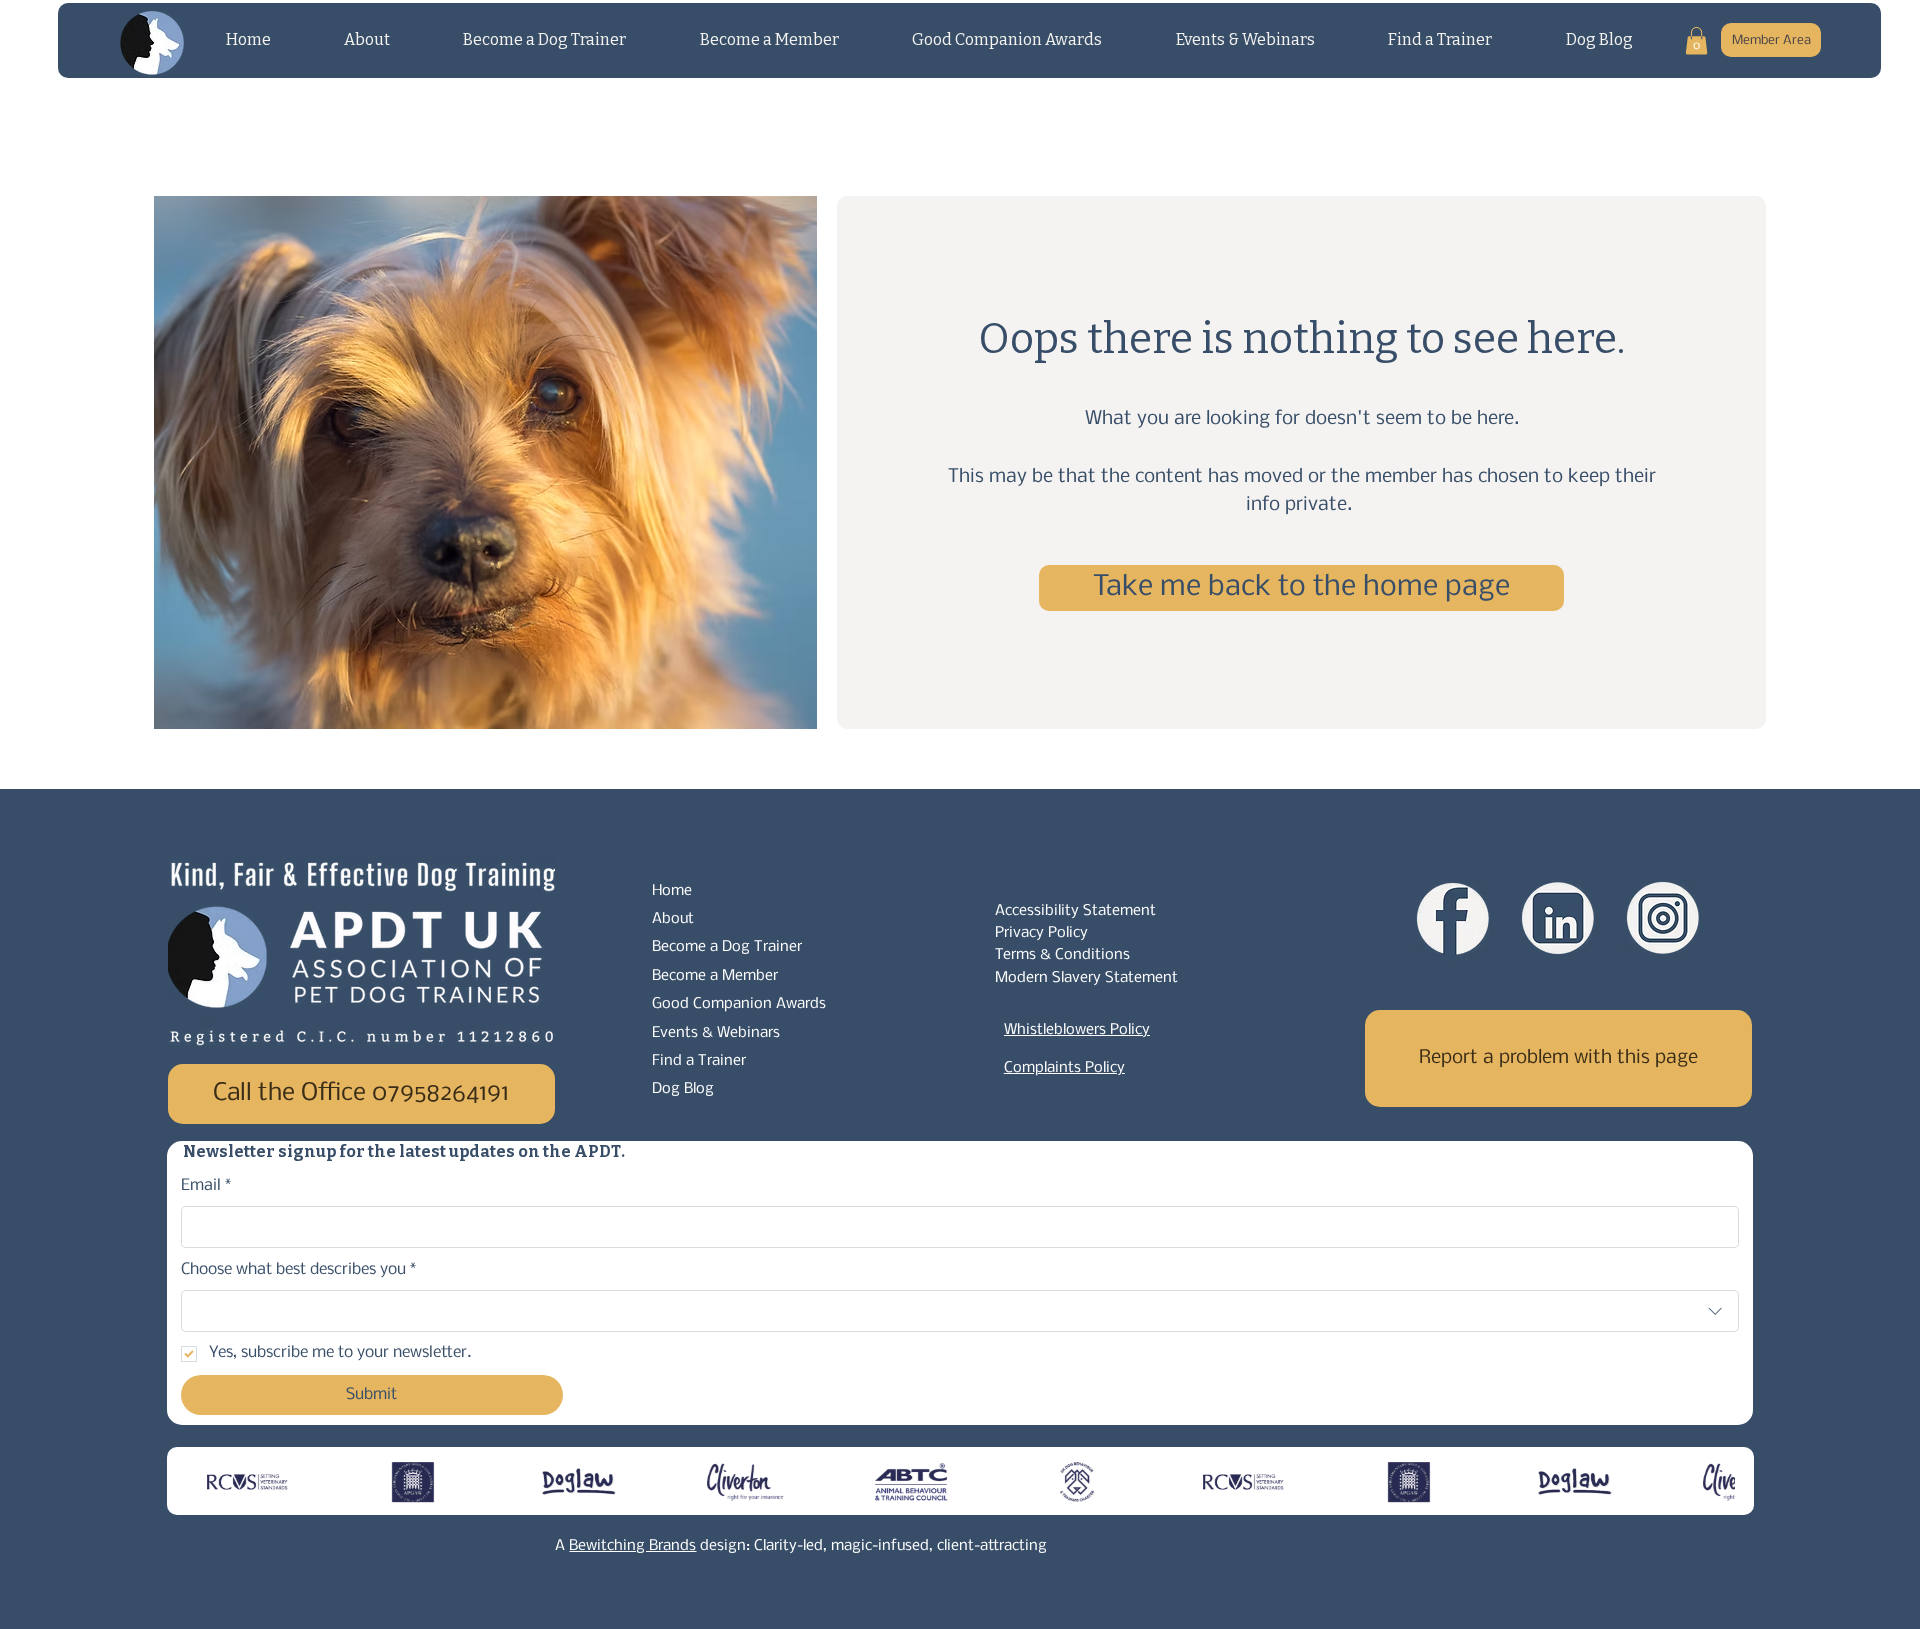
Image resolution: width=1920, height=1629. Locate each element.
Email (206, 1185)
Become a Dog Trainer (727, 947)
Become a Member (715, 976)
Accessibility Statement (1075, 911)
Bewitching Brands (632, 1546)
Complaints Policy (1064, 1068)
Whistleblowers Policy (1077, 1030)
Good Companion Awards (739, 1004)
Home (672, 891)
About (673, 919)
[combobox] (960, 1311)
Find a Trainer (699, 1061)
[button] (1696, 40)
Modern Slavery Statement (1086, 978)
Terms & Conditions (1062, 955)
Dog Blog (683, 1089)
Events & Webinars (716, 1033)
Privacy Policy (1041, 933)
